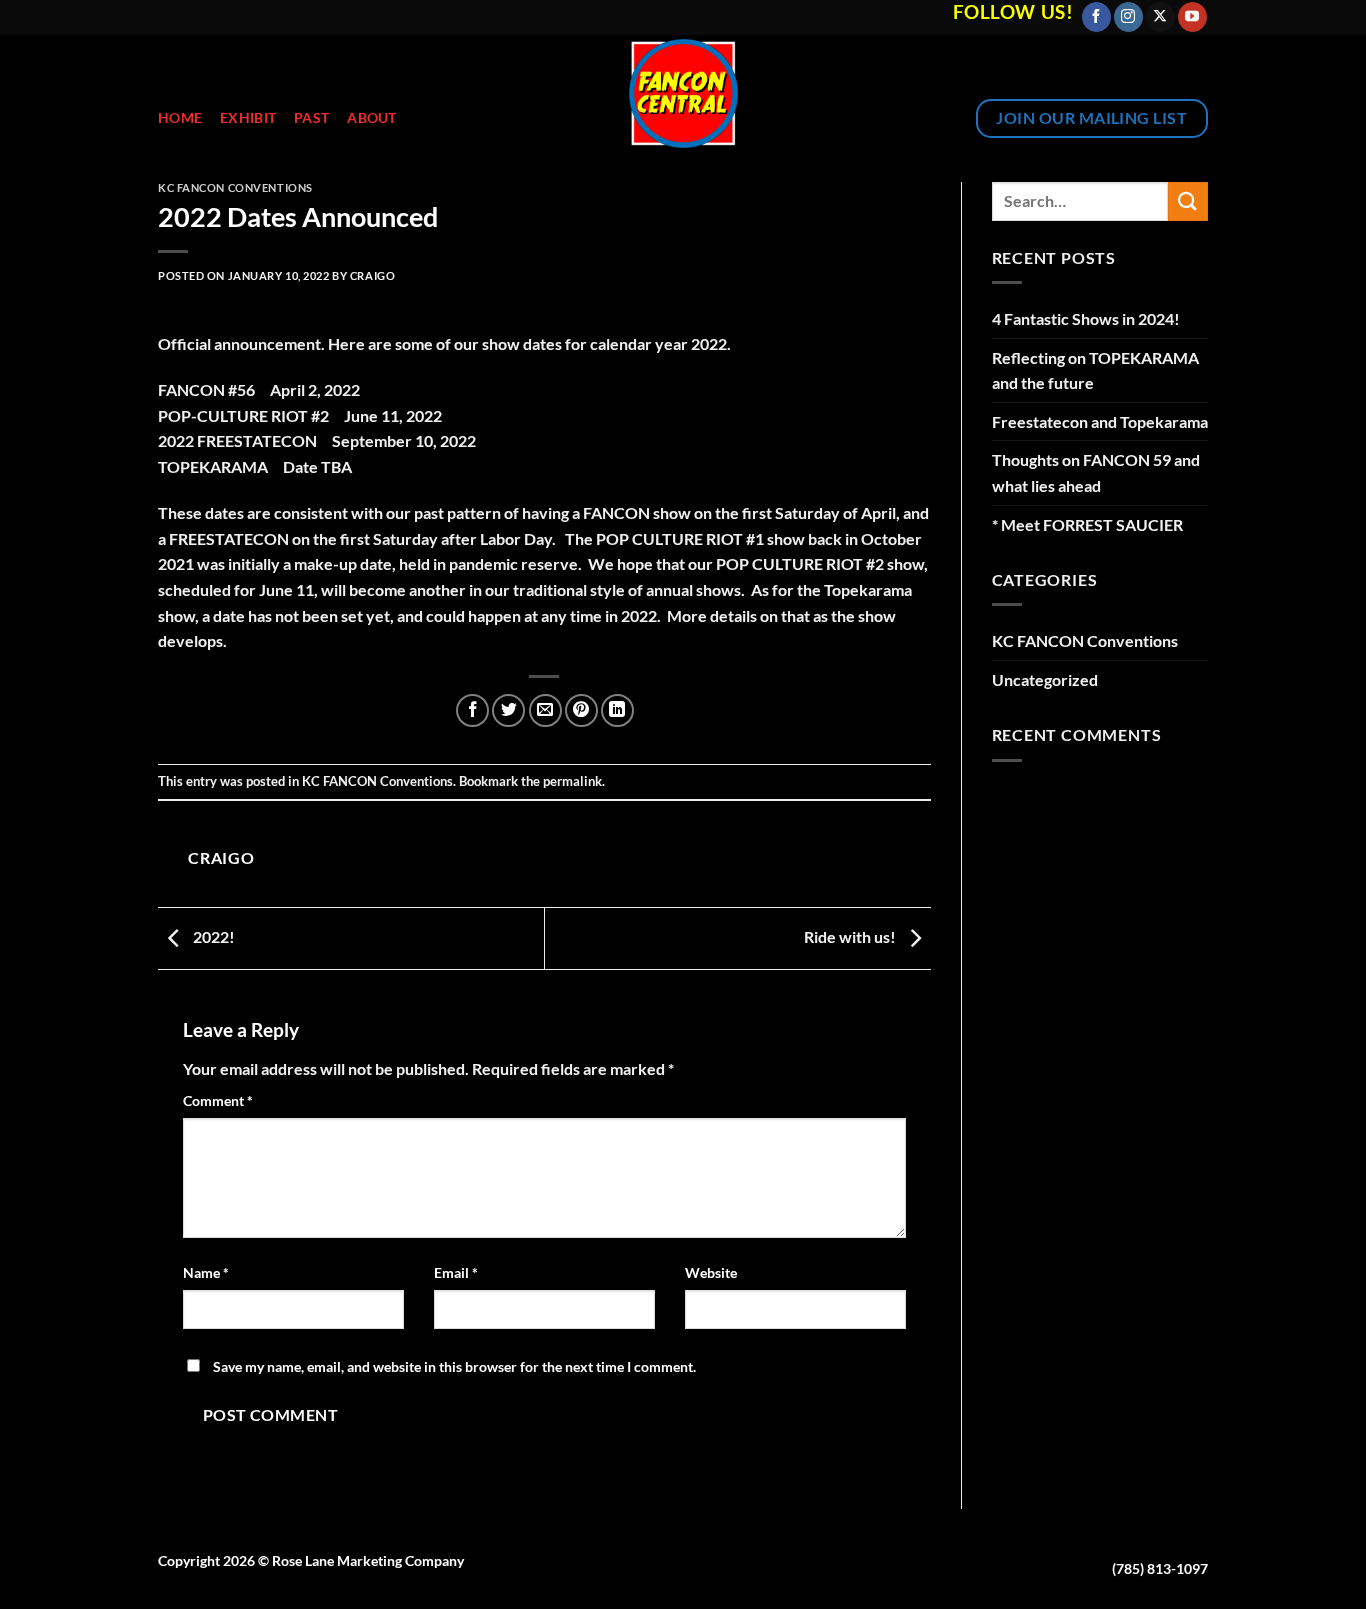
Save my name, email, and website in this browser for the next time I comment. (454, 1366)
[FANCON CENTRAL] (683, 93)
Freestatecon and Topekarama (1100, 421)
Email (456, 1272)
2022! (212, 936)
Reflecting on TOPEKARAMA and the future (1095, 370)
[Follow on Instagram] (1128, 17)
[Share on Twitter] (508, 710)
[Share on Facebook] (472, 710)
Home (180, 117)
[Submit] (1188, 201)
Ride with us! (851, 936)
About (371, 117)
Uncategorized (1045, 679)
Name (206, 1272)
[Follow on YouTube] (1192, 17)
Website (711, 1272)
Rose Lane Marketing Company (368, 1560)
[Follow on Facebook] (1096, 17)
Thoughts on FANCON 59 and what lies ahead (1096, 472)
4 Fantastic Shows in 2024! (1086, 318)
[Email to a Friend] (545, 710)
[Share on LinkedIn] (617, 710)
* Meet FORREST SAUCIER (1087, 524)
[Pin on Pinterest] (581, 710)
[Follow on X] (1160, 17)
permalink (572, 781)
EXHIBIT (248, 117)
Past (311, 117)
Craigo (372, 275)
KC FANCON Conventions (235, 187)
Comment (218, 1100)
